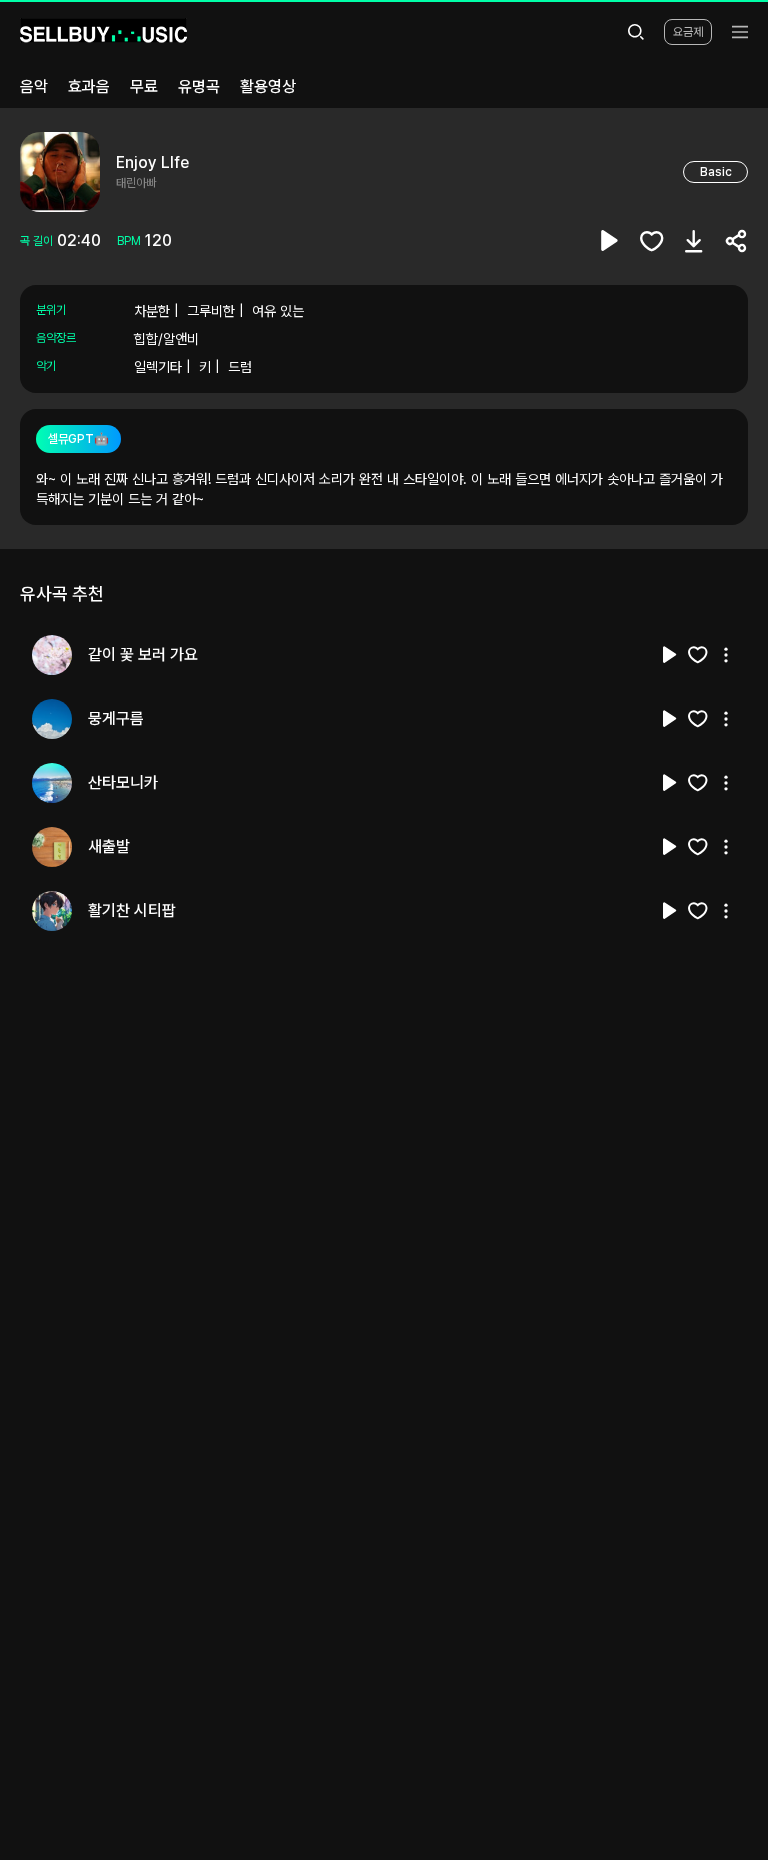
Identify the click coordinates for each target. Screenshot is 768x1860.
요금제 (688, 32)
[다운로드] (694, 241)
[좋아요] (652, 241)
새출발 (109, 846)
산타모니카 (123, 782)
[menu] (740, 32)
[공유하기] (736, 241)
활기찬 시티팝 (132, 910)
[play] (610, 241)
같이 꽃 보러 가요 (143, 654)
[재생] (670, 655)
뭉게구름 (116, 718)
